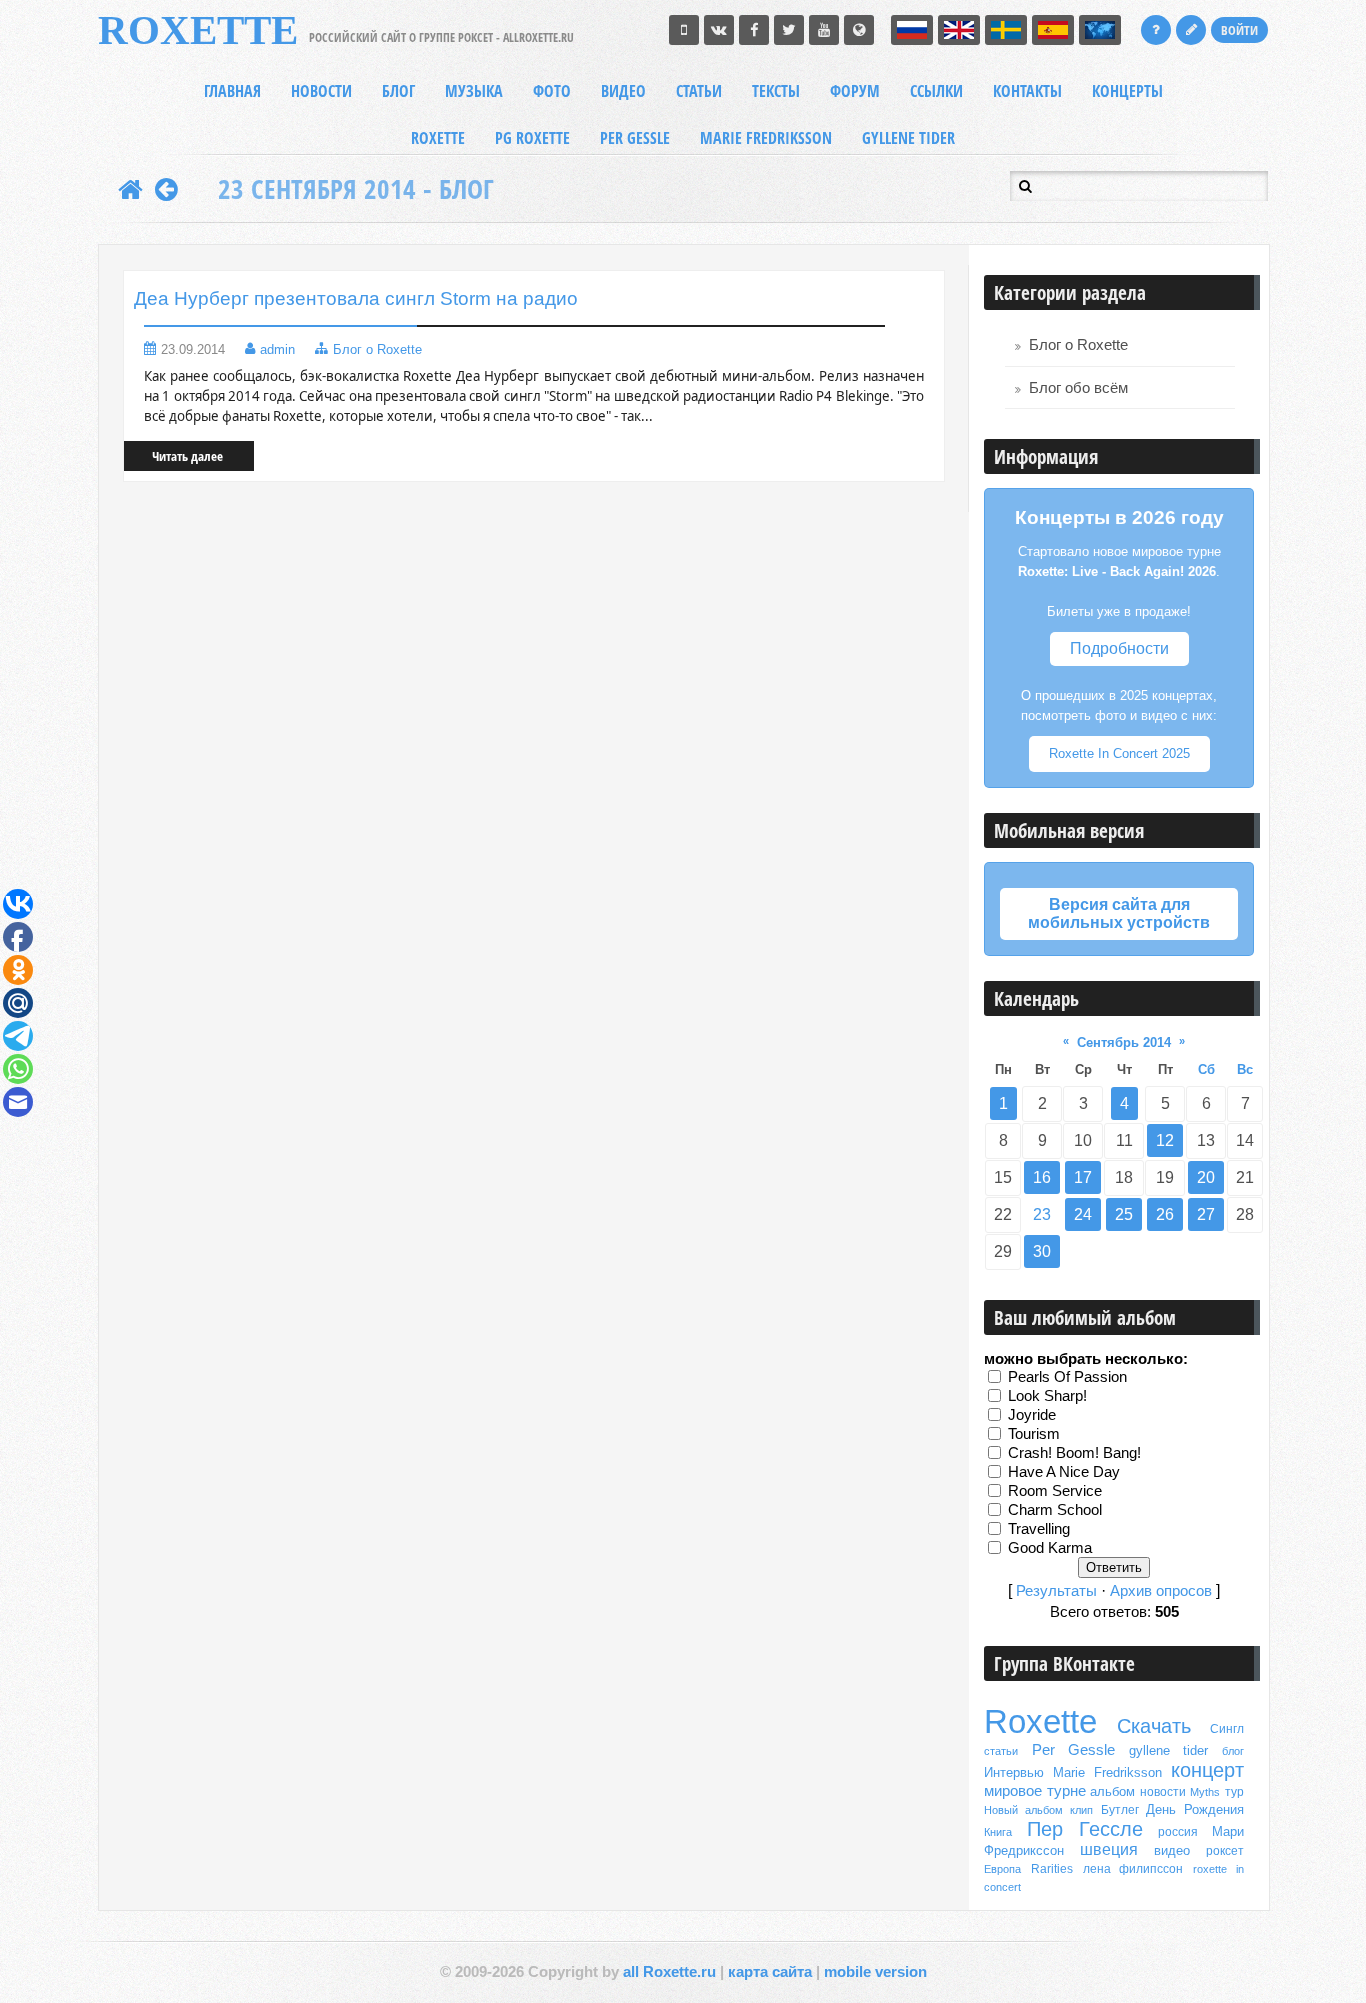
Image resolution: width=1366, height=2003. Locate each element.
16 (1042, 1177)
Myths (1205, 1792)
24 (1083, 1214)
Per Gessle (1074, 1750)
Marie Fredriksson (1107, 1772)
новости (1163, 1792)
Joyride (1032, 1414)
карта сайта (770, 1972)
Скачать (1154, 1726)
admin (277, 349)
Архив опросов (1161, 1591)
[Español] (1053, 30)
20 (1206, 1177)
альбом (1112, 1791)
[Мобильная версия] (684, 30)
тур (1234, 1792)
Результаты (1056, 1591)
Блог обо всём (1078, 388)
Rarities (1052, 1869)
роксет (1225, 1851)
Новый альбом (1023, 1810)
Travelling (1039, 1528)
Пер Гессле (1085, 1829)
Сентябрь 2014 (1124, 1042)
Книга (998, 1832)
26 (1165, 1214)
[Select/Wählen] (1100, 30)
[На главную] (130, 189)
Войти (1239, 30)
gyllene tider (1169, 1750)
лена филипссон (1133, 1869)
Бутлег (1120, 1810)
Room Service (1055, 1490)
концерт (1207, 1770)
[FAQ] (1156, 30)
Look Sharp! (1047, 1395)
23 (1042, 1214)
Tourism (1034, 1433)
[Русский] (912, 30)
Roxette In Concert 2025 (1119, 753)
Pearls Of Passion (1067, 1376)
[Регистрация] (1191, 30)
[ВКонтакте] (719, 30)
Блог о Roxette (377, 349)
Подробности (1119, 648)
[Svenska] (1006, 30)
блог (1233, 1751)
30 (1042, 1251)
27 (1206, 1214)
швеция (1109, 1849)
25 (1124, 1214)
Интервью (1014, 1772)
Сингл (1227, 1729)
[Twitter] (789, 30)
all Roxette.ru (669, 1972)
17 (1083, 1177)
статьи (1001, 1751)
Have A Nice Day (1064, 1471)
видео (1172, 1850)
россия (1178, 1832)
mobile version (875, 1972)
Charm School (1055, 1509)
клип (1081, 1810)
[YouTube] (824, 30)
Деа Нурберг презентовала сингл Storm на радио (356, 298)
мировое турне (1035, 1791)
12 (1165, 1140)
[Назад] (166, 189)
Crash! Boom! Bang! (1074, 1452)
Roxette (1040, 1721)
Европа (1002, 1869)
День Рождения (1195, 1809)
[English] (959, 30)
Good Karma (1050, 1547)
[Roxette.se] (859, 30)
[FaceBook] (754, 30)
